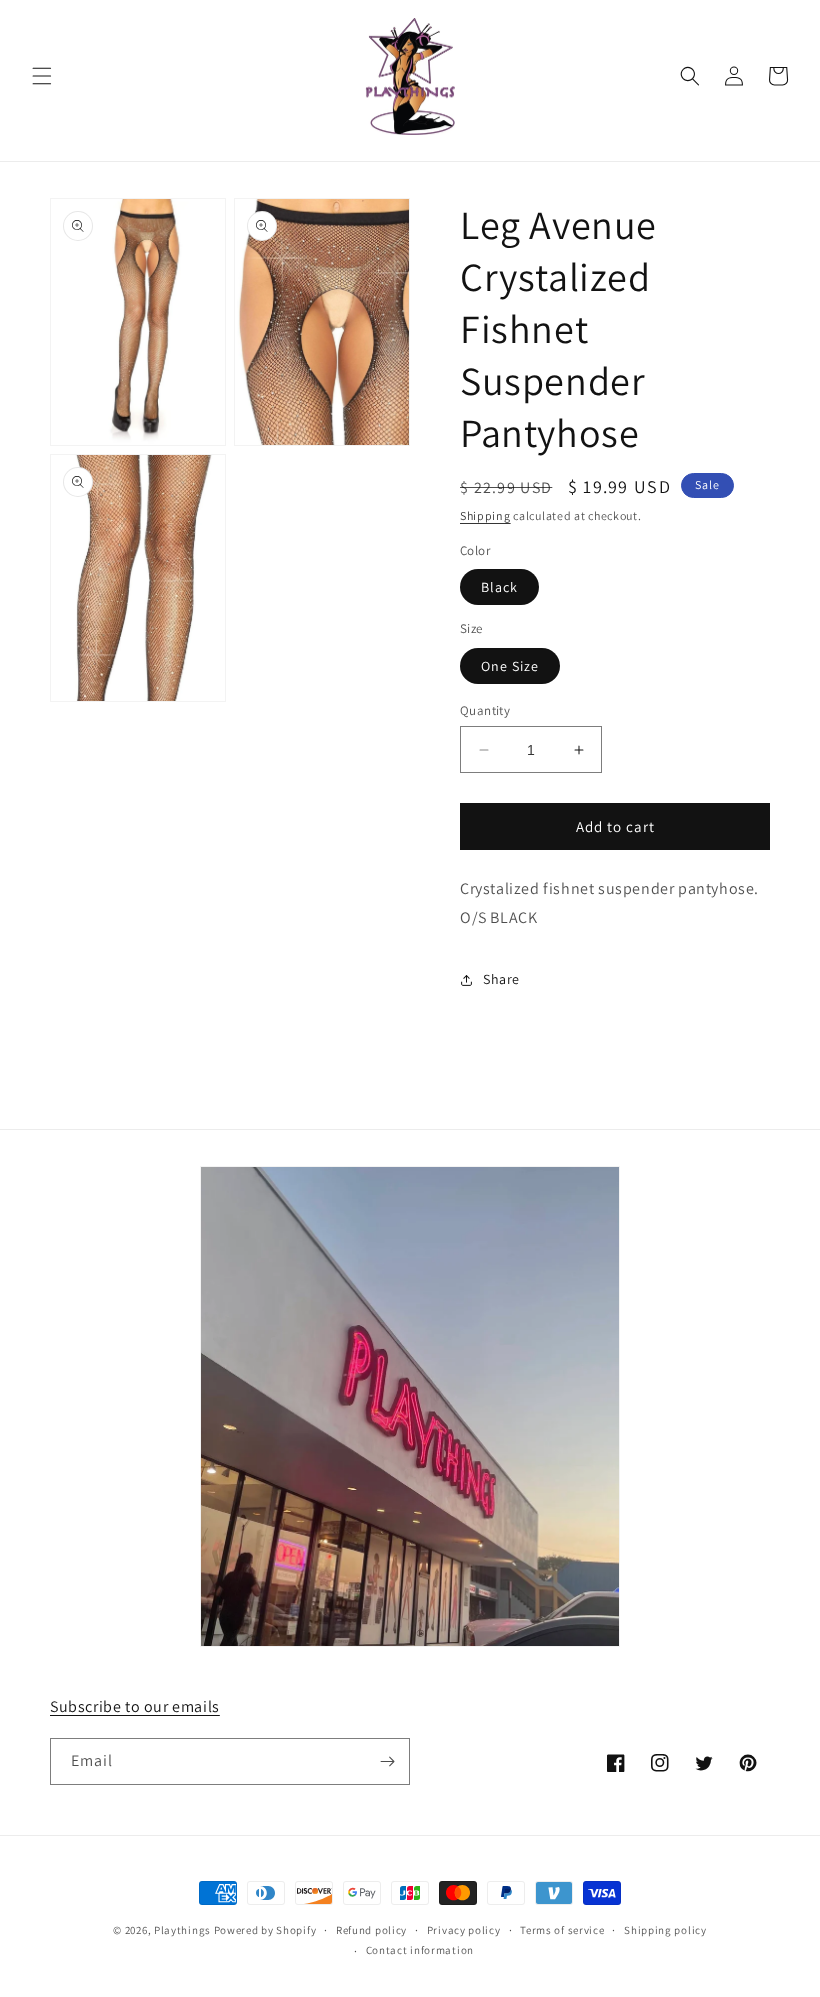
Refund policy (371, 1930)
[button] (42, 76)
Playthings (182, 1930)
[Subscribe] (387, 1761)
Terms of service (562, 1930)
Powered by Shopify (265, 1930)
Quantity (485, 710)
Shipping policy (665, 1930)
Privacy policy (464, 1930)
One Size (510, 666)
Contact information (420, 1950)
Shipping (485, 515)
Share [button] (501, 979)
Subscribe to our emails (135, 1706)
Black (499, 587)
